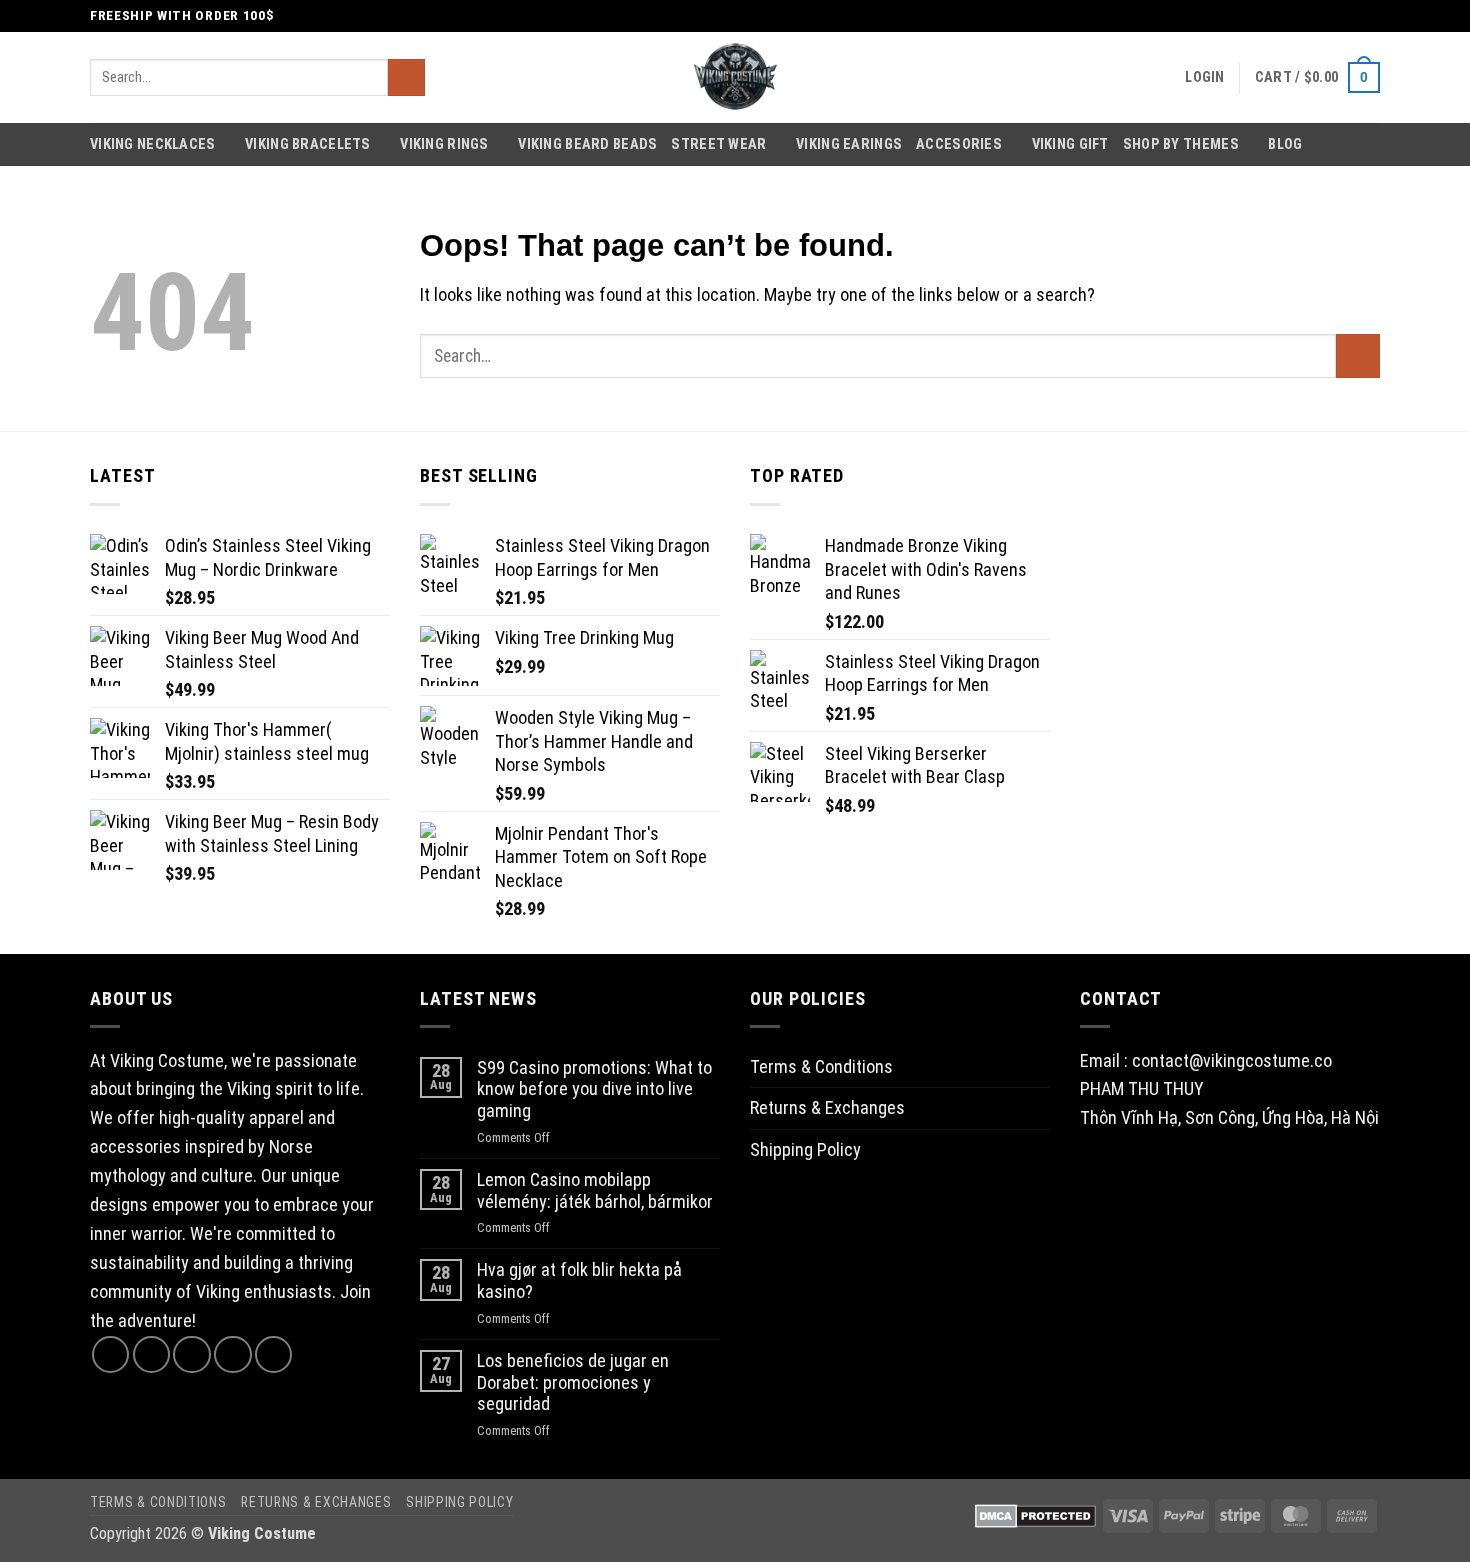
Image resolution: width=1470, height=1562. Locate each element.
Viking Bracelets (308, 144)
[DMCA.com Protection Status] (1035, 1514)
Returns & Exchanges (827, 1107)
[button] (1204, 77)
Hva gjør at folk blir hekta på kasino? (579, 1280)
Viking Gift (1070, 144)
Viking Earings (849, 144)
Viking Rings (444, 144)
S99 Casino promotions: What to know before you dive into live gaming (594, 1089)
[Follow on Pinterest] (273, 1354)
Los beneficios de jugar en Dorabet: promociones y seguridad (573, 1382)
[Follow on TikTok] (191, 1354)
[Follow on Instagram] (1326, 15)
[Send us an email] (1369, 15)
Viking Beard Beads (587, 144)
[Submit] (406, 78)
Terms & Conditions (821, 1066)
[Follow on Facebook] (1304, 15)
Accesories (959, 144)
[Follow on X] (232, 1354)
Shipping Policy (805, 1149)
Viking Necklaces (153, 144)
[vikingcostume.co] (735, 77)
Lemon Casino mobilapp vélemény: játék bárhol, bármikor (595, 1190)
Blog (1268, 15)
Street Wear (718, 144)
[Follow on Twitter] (1348, 15)
